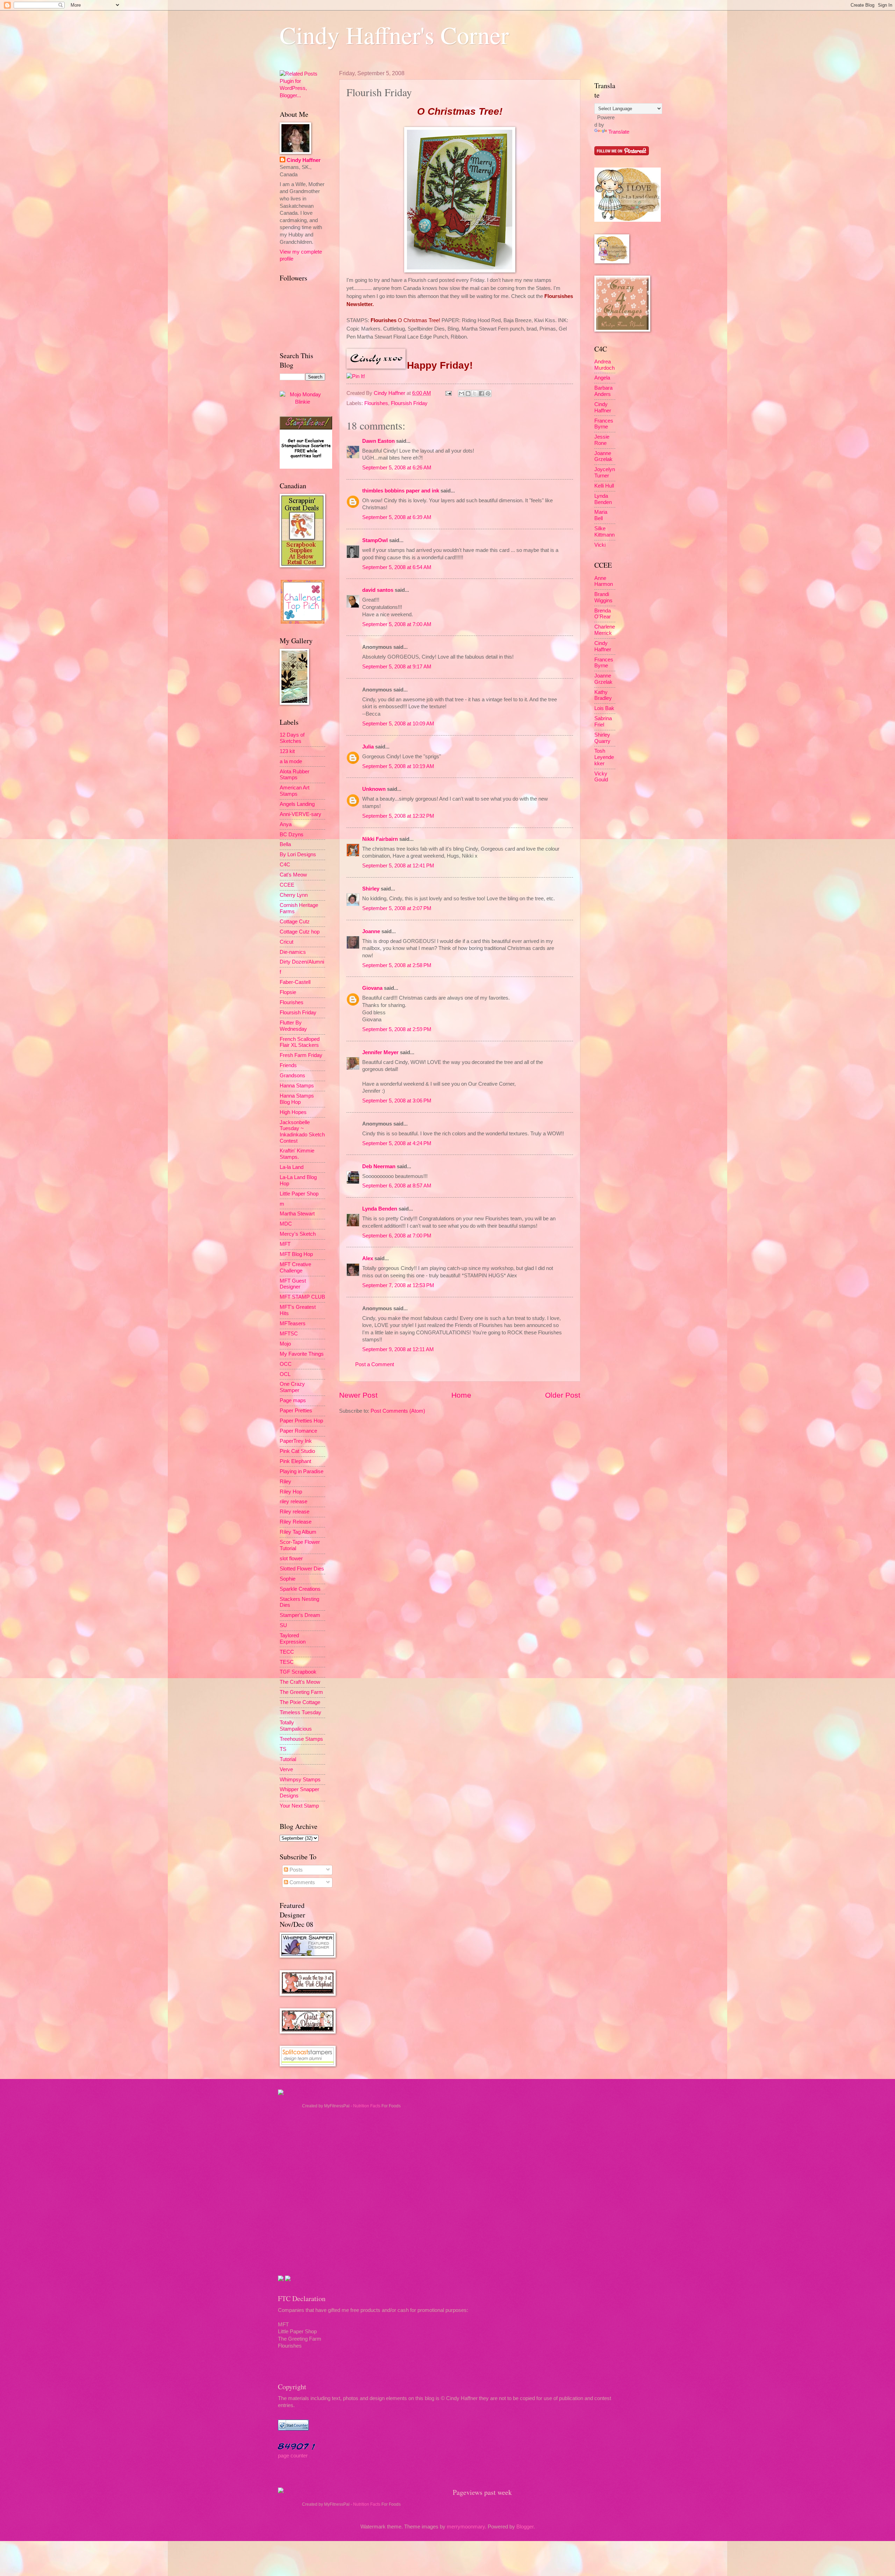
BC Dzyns (292, 835)
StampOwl (375, 540)
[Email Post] (448, 393)
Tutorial (288, 1759)
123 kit (287, 751)
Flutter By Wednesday (293, 1026)
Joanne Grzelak (603, 456)
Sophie (288, 1579)
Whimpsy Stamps (300, 1780)
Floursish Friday (409, 403)
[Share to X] (475, 393)
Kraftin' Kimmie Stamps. (297, 1154)
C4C (285, 865)
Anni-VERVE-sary (300, 814)
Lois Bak (604, 708)
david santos (378, 590)
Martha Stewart (297, 1214)
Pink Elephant (295, 1461)
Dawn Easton (378, 441)
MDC (286, 1224)
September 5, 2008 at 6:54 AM (397, 567)
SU (283, 1625)
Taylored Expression (293, 1639)
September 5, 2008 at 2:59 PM (397, 1029)
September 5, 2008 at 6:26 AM (397, 468)
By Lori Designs (298, 854)
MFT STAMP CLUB (302, 1297)
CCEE (287, 885)
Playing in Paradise (302, 1471)
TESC (287, 1662)
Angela (602, 378)
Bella (285, 844)
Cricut (287, 942)
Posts (295, 1870)
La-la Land (292, 1167)
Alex (368, 1258)
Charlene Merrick (605, 630)
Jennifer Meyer (380, 1052)
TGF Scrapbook (298, 1672)
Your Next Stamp (299, 1806)
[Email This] (461, 393)
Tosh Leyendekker (604, 757)
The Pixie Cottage (300, 1702)
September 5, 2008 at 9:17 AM (397, 667)
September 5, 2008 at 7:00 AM (397, 624)
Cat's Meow (293, 875)
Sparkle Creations (300, 1589)
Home (461, 1395)
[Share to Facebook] (481, 393)
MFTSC (289, 1334)
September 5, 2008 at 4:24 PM (397, 1143)
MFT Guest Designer (293, 1284)
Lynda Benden (380, 1209)
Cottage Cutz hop (300, 932)
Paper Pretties (296, 1411)
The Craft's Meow (300, 1682)
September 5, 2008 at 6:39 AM (397, 517)
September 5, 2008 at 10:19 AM (398, 766)
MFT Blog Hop (296, 1254)
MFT (285, 1244)
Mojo (285, 1344)
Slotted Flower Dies (302, 1569)
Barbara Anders (603, 391)
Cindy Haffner (390, 393)
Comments (302, 1882)
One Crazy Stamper (292, 1387)
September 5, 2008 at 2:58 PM (397, 965)
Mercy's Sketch (298, 1234)
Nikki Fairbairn (380, 839)
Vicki (600, 545)
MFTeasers (293, 1324)
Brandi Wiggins (603, 597)
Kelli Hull (604, 486)
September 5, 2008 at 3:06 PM (397, 1101)
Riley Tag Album (298, 1532)
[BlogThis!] (468, 393)
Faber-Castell (295, 982)
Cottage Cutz (295, 922)
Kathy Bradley (603, 695)
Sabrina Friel (603, 722)
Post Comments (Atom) (398, 1411)
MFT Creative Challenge (295, 1268)
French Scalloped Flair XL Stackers (300, 1042)
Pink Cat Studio (297, 1451)
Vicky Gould (601, 777)
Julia (368, 747)
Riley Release (296, 1522)
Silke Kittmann (604, 532)
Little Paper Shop (299, 1194)
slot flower (291, 1559)
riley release (293, 1502)
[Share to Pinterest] (488, 393)
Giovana (373, 988)
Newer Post (358, 1395)
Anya (286, 824)
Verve (286, 1769)
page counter (293, 2456)
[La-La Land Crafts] (628, 220)
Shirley (371, 889)
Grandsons (292, 1076)
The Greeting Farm (301, 1692)
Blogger (525, 2527)
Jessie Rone (602, 440)
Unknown (374, 789)
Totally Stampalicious (296, 1726)
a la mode (291, 761)
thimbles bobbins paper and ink (401, 491)
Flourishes (376, 403)
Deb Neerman (379, 1166)
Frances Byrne (604, 424)
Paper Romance (298, 1431)
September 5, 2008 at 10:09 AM (398, 724)
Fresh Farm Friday (301, 1055)
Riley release (295, 1512)
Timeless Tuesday (300, 1712)
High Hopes (293, 1112)
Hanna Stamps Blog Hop (297, 1099)
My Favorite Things (302, 1354)
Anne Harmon (604, 581)
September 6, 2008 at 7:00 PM (397, 1236)
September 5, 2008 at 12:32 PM (398, 816)
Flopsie (288, 992)
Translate (619, 132)
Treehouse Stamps (301, 1739)
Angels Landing (297, 804)
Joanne (371, 931)
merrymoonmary (466, 2527)
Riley (285, 1482)
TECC (287, 1652)
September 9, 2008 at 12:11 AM (398, 1349)
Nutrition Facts (367, 2106)
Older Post (563, 1395)
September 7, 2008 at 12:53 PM (398, 1285)
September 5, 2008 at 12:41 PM (398, 866)
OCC (286, 1364)
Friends (288, 1065)
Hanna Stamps (297, 1086)
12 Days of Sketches (292, 738)
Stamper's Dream (300, 1615)
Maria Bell (601, 515)
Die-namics (293, 952)
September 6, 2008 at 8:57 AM (397, 1186)
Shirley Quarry (602, 738)
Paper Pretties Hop (301, 1421)
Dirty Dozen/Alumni (302, 962)
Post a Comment (375, 1364)
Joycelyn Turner (605, 473)
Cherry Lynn (294, 895)
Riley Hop (291, 1492)
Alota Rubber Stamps (295, 775)
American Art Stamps (295, 791)
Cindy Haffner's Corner (394, 35)
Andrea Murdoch (604, 365)
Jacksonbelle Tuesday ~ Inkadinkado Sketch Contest (302, 1132)
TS (283, 1749)
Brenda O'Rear (603, 614)
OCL (285, 1374)
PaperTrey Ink (296, 1441)
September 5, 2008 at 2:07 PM (397, 908)
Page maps (293, 1400)
